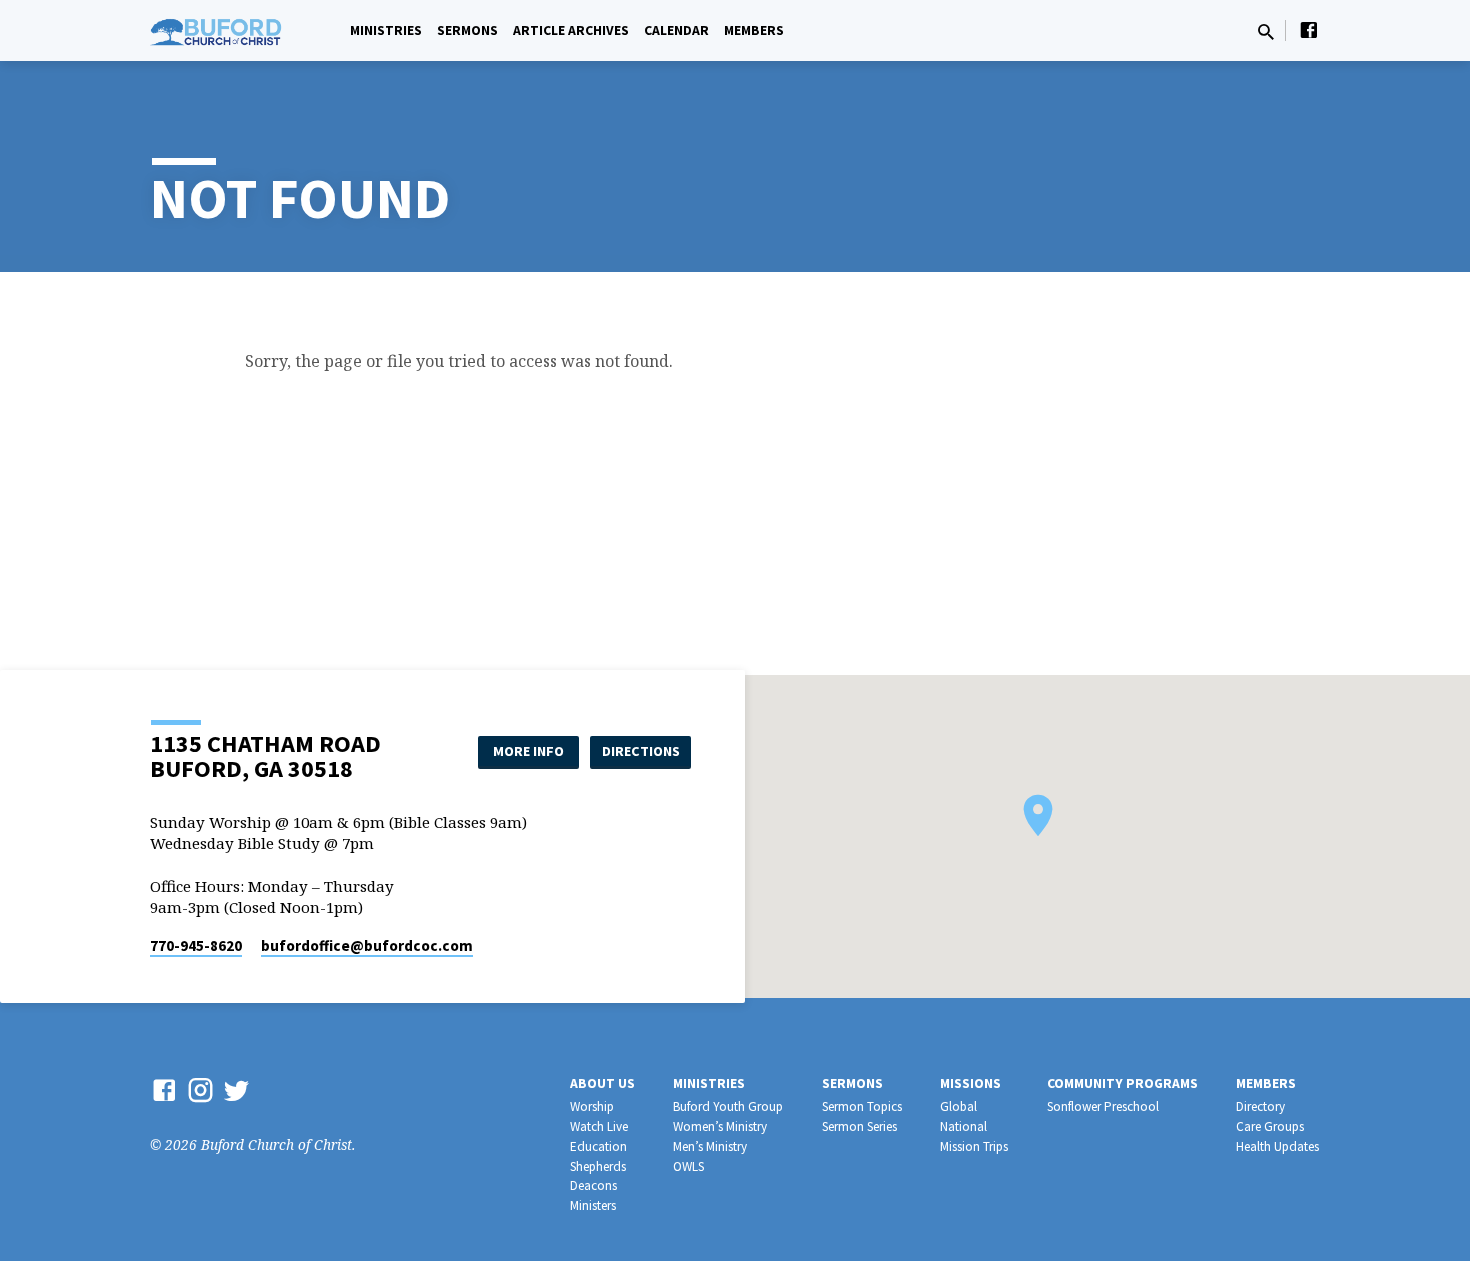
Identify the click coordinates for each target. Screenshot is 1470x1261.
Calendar (676, 30)
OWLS (688, 1166)
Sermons (467, 30)
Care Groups (1270, 1126)
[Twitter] (236, 1089)
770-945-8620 (196, 945)
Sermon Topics (862, 1106)
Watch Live (599, 1126)
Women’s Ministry (720, 1126)
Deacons (593, 1185)
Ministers (593, 1205)
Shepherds (598, 1166)
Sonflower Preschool (1103, 1106)
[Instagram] (200, 1089)
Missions (970, 1083)
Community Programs (1122, 1083)
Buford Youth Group (728, 1106)
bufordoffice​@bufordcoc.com (367, 945)
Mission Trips (974, 1146)
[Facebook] (1309, 29)
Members (754, 30)
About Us (602, 1083)
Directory (1260, 1106)
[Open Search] (1266, 31)
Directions (641, 751)
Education (598, 1146)
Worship (592, 1106)
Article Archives (571, 30)
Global (958, 1106)
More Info (528, 751)
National (963, 1126)
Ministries (386, 30)
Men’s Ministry (710, 1146)
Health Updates (1277, 1146)
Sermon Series (859, 1126)
